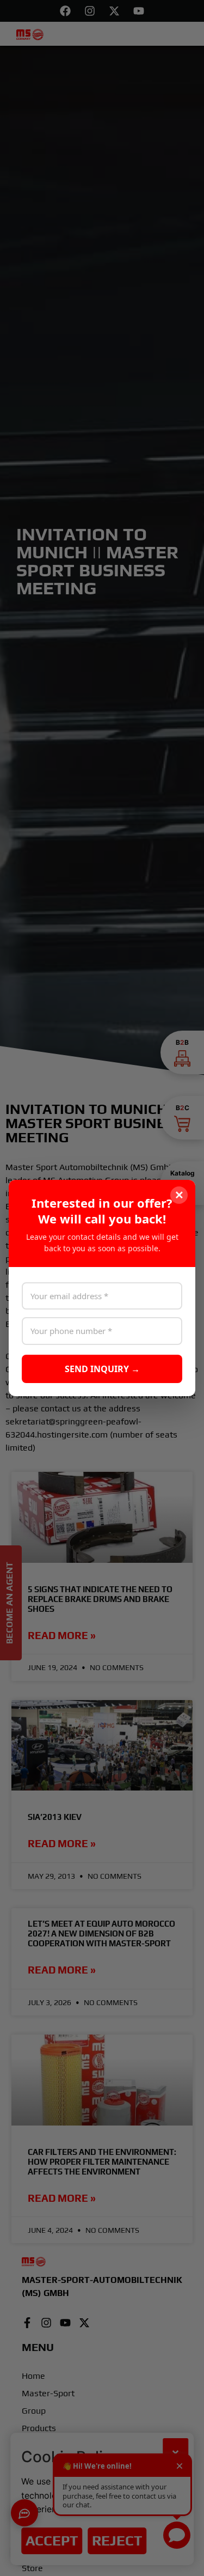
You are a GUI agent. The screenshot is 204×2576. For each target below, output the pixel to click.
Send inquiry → (102, 1369)
